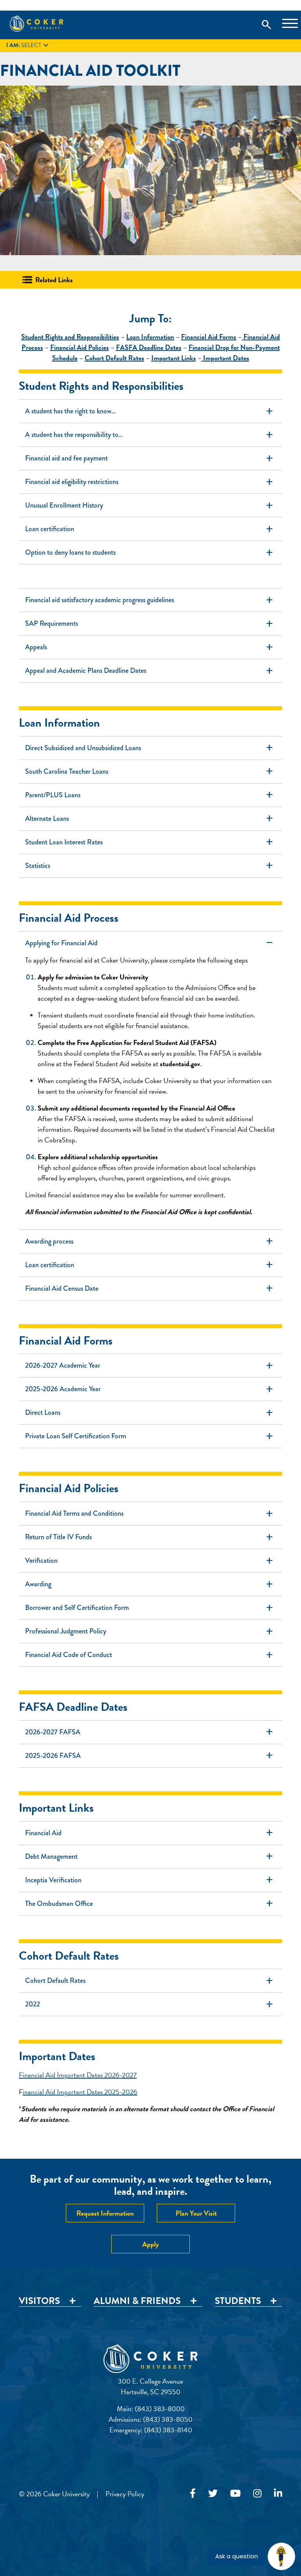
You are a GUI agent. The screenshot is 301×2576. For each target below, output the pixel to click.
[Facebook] (193, 2494)
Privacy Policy (125, 2494)
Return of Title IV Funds (150, 1537)
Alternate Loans (150, 819)
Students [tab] (238, 2301)
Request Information (105, 2213)
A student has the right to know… (150, 411)
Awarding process (150, 1241)
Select (28, 46)
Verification (150, 1561)
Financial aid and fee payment (150, 458)
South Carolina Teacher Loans (150, 772)
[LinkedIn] (278, 2494)
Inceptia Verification (150, 1880)
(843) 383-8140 (168, 2430)
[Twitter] (213, 2494)
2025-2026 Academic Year (150, 1389)
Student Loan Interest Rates (150, 842)
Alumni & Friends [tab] (137, 2301)
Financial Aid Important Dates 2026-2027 (78, 2075)
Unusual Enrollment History (150, 505)
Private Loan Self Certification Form (150, 1436)
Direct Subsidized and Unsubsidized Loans (150, 748)
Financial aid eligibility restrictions (150, 482)
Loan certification (150, 529)
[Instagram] (257, 2494)
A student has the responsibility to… (150, 435)
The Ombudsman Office (150, 1903)
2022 (150, 2004)
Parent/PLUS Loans (150, 795)
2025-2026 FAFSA (150, 1756)
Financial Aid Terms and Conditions (150, 1514)
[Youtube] (235, 2494)
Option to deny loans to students (150, 553)
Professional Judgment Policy (150, 1631)
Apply (150, 2244)
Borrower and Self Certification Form (150, 1608)
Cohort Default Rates (150, 1981)
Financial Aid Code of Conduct (150, 1655)
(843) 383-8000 (160, 2409)
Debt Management (150, 1856)
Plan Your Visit (196, 2213)
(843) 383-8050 (168, 2419)
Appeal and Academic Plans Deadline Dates (150, 671)
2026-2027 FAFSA (150, 1732)
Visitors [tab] (39, 2301)
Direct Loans (150, 1413)
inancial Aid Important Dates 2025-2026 (80, 2092)
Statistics (150, 866)
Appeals (150, 647)
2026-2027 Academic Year (150, 1366)
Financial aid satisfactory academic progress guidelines (150, 600)
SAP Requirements (150, 624)
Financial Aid (150, 1833)
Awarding (150, 1584)
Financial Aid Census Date (150, 1288)
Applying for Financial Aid (150, 943)
